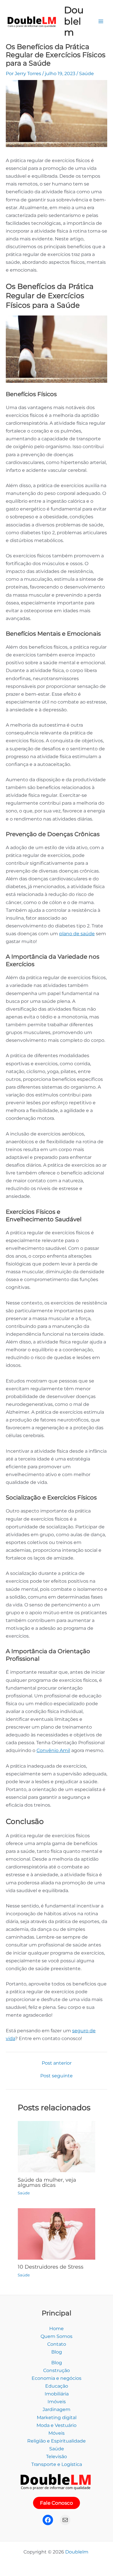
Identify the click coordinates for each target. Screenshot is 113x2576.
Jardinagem (57, 2409)
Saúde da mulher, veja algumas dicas (47, 2182)
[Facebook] (48, 2520)
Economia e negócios (57, 2378)
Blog (57, 2352)
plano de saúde (77, 933)
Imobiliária (57, 2394)
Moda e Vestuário (57, 2425)
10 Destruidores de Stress (51, 2267)
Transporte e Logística (57, 2464)
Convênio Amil (53, 1750)
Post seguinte (57, 2076)
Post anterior (57, 2063)
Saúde (86, 73)
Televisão (57, 2456)
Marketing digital (57, 2417)
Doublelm (74, 21)
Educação (57, 2386)
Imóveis (57, 2401)
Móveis (57, 2433)
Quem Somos (57, 2336)
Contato (57, 2344)
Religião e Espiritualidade (57, 2441)
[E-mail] (65, 2520)
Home (57, 2328)
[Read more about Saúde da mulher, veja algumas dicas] (57, 2146)
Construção (57, 2370)
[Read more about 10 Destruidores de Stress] (57, 2233)
